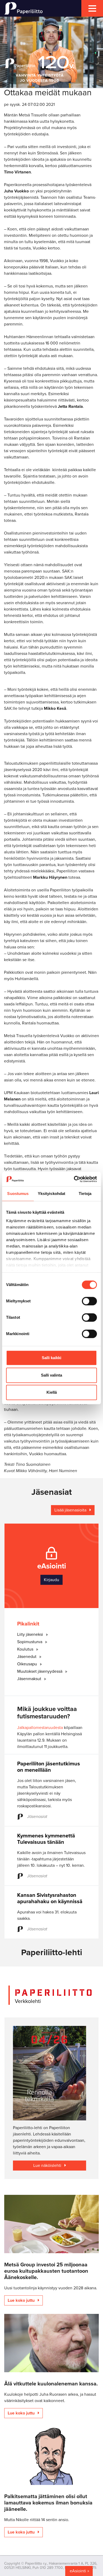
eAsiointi (78, 2571)
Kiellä (52, 1392)
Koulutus (26, 1649)
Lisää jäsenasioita (71, 1510)
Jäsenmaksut (30, 1679)
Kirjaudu (51, 1580)
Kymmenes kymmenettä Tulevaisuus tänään (46, 1839)
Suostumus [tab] (18, 1194)
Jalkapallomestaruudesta (40, 1728)
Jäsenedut (27, 1657)
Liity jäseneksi (31, 1634)
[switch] (89, 1301)
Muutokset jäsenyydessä (40, 1671)
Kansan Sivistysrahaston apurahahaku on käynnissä (50, 1898)
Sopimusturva (30, 1642)
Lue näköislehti (48, 2166)
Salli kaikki (51, 1358)
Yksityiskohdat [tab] (51, 1194)
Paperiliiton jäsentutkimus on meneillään (49, 1767)
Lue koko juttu (22, 2300)
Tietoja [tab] (85, 1194)
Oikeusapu (28, 1664)
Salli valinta (51, 1375)
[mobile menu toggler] (92, 8)
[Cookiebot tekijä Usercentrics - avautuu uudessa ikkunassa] (74, 1179)
